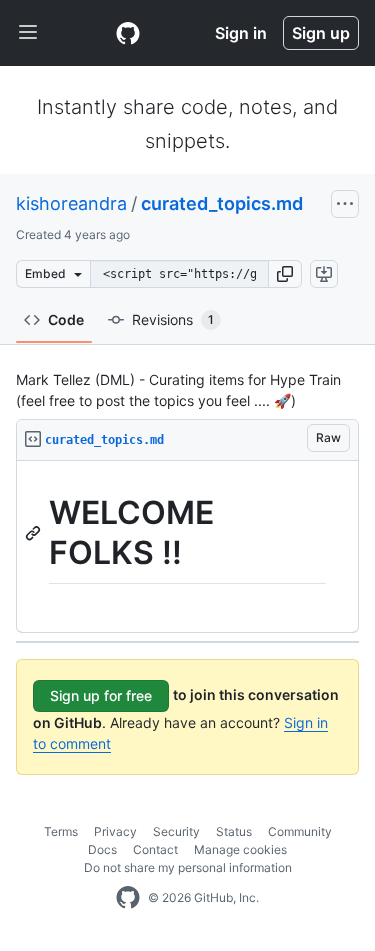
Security (176, 831)
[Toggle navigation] (28, 33)
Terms (61, 831)
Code (66, 319)
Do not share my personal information (188, 867)
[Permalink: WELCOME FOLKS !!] (35, 533)
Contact (155, 849)
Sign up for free (101, 695)
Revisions (173, 319)
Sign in (241, 33)
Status (234, 831)
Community (300, 831)
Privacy (115, 831)
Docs (102, 849)
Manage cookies (240, 849)
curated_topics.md (222, 203)
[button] (285, 274)
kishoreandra (71, 203)
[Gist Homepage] (128, 33)
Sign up (321, 33)
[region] (187, 547)
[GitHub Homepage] (128, 898)
